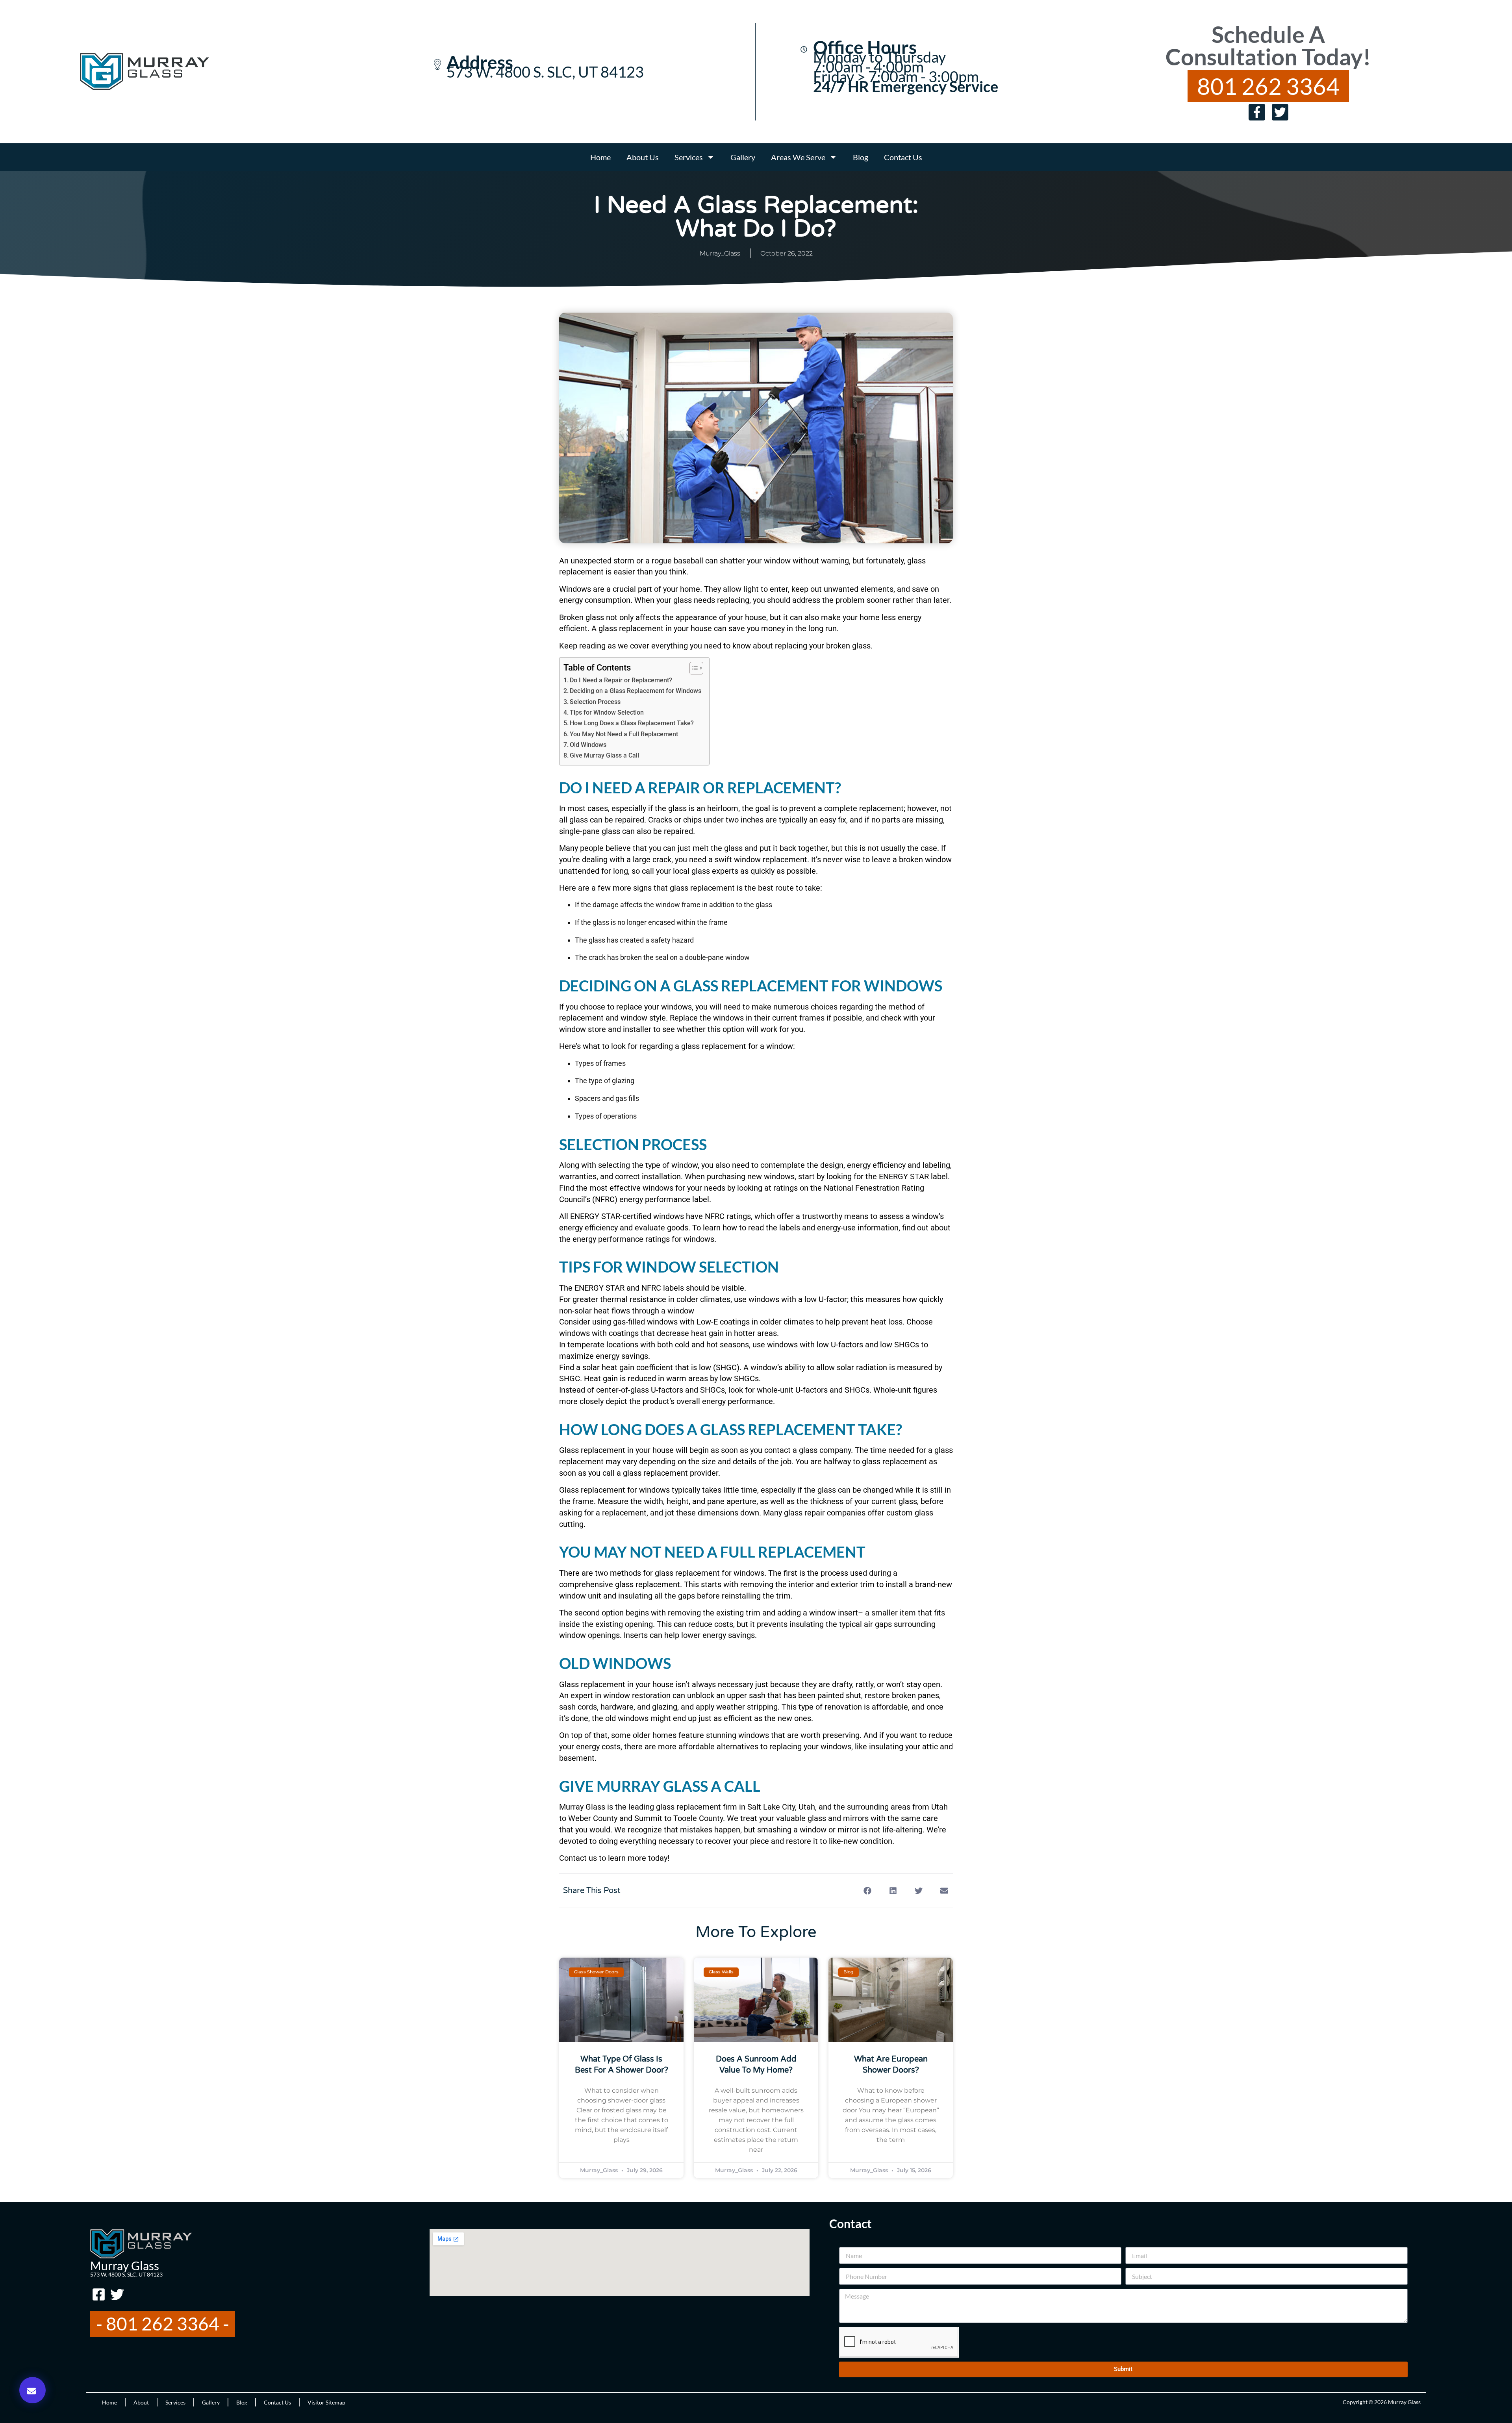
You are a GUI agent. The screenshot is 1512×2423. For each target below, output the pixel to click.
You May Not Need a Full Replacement (624, 734)
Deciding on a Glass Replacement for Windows (636, 691)
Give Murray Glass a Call (604, 755)
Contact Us (903, 157)
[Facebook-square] (98, 2295)
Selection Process (595, 702)
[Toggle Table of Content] (692, 668)
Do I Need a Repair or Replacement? (621, 680)
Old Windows (588, 745)
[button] (32, 2390)
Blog (861, 157)
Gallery (743, 157)
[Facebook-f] (1257, 112)
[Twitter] (1280, 112)
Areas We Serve (798, 157)
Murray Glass (125, 2266)
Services (689, 157)
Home (600, 157)
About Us (643, 157)
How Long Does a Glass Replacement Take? (632, 723)
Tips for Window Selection (607, 712)
